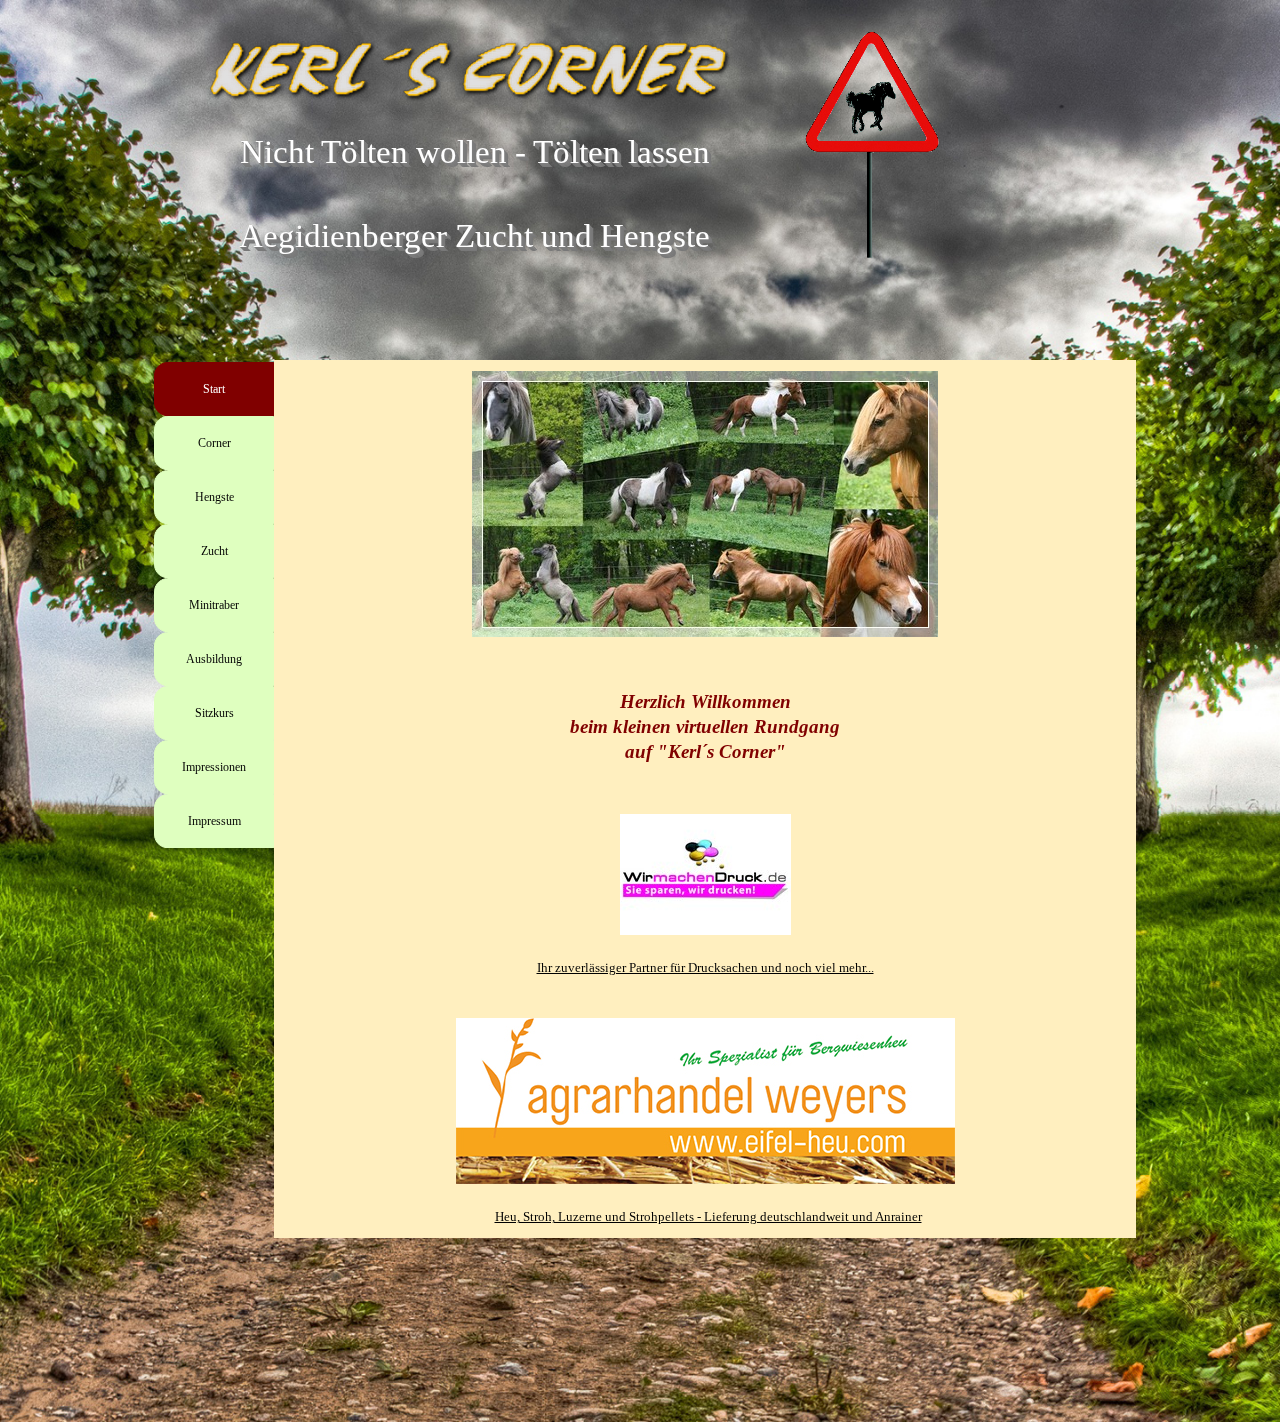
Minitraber (214, 605)
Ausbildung (214, 659)
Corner (214, 443)
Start (214, 389)
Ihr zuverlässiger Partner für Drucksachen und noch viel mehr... (705, 967)
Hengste (214, 497)
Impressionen (214, 767)
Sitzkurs (214, 713)
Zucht (214, 551)
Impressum (214, 821)
